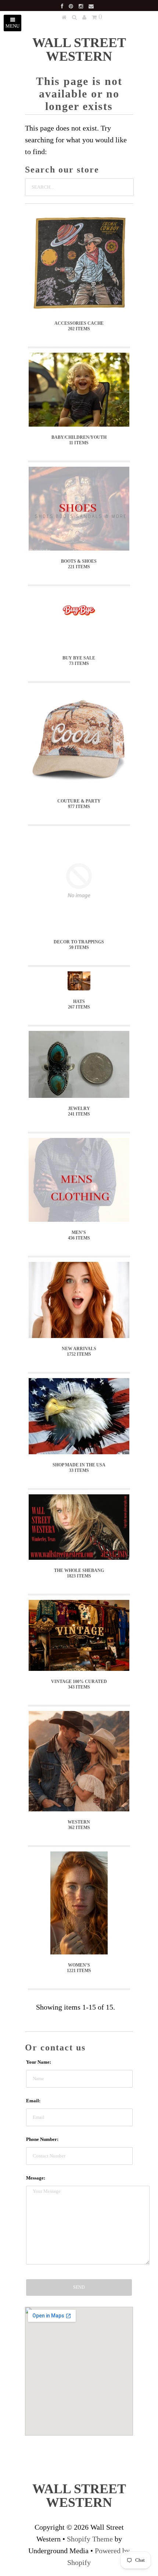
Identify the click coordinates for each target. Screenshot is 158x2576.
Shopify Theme (90, 2539)
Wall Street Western (79, 49)
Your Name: (39, 2062)
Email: (33, 2101)
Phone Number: (42, 2139)
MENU (12, 26)
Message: (36, 2178)
